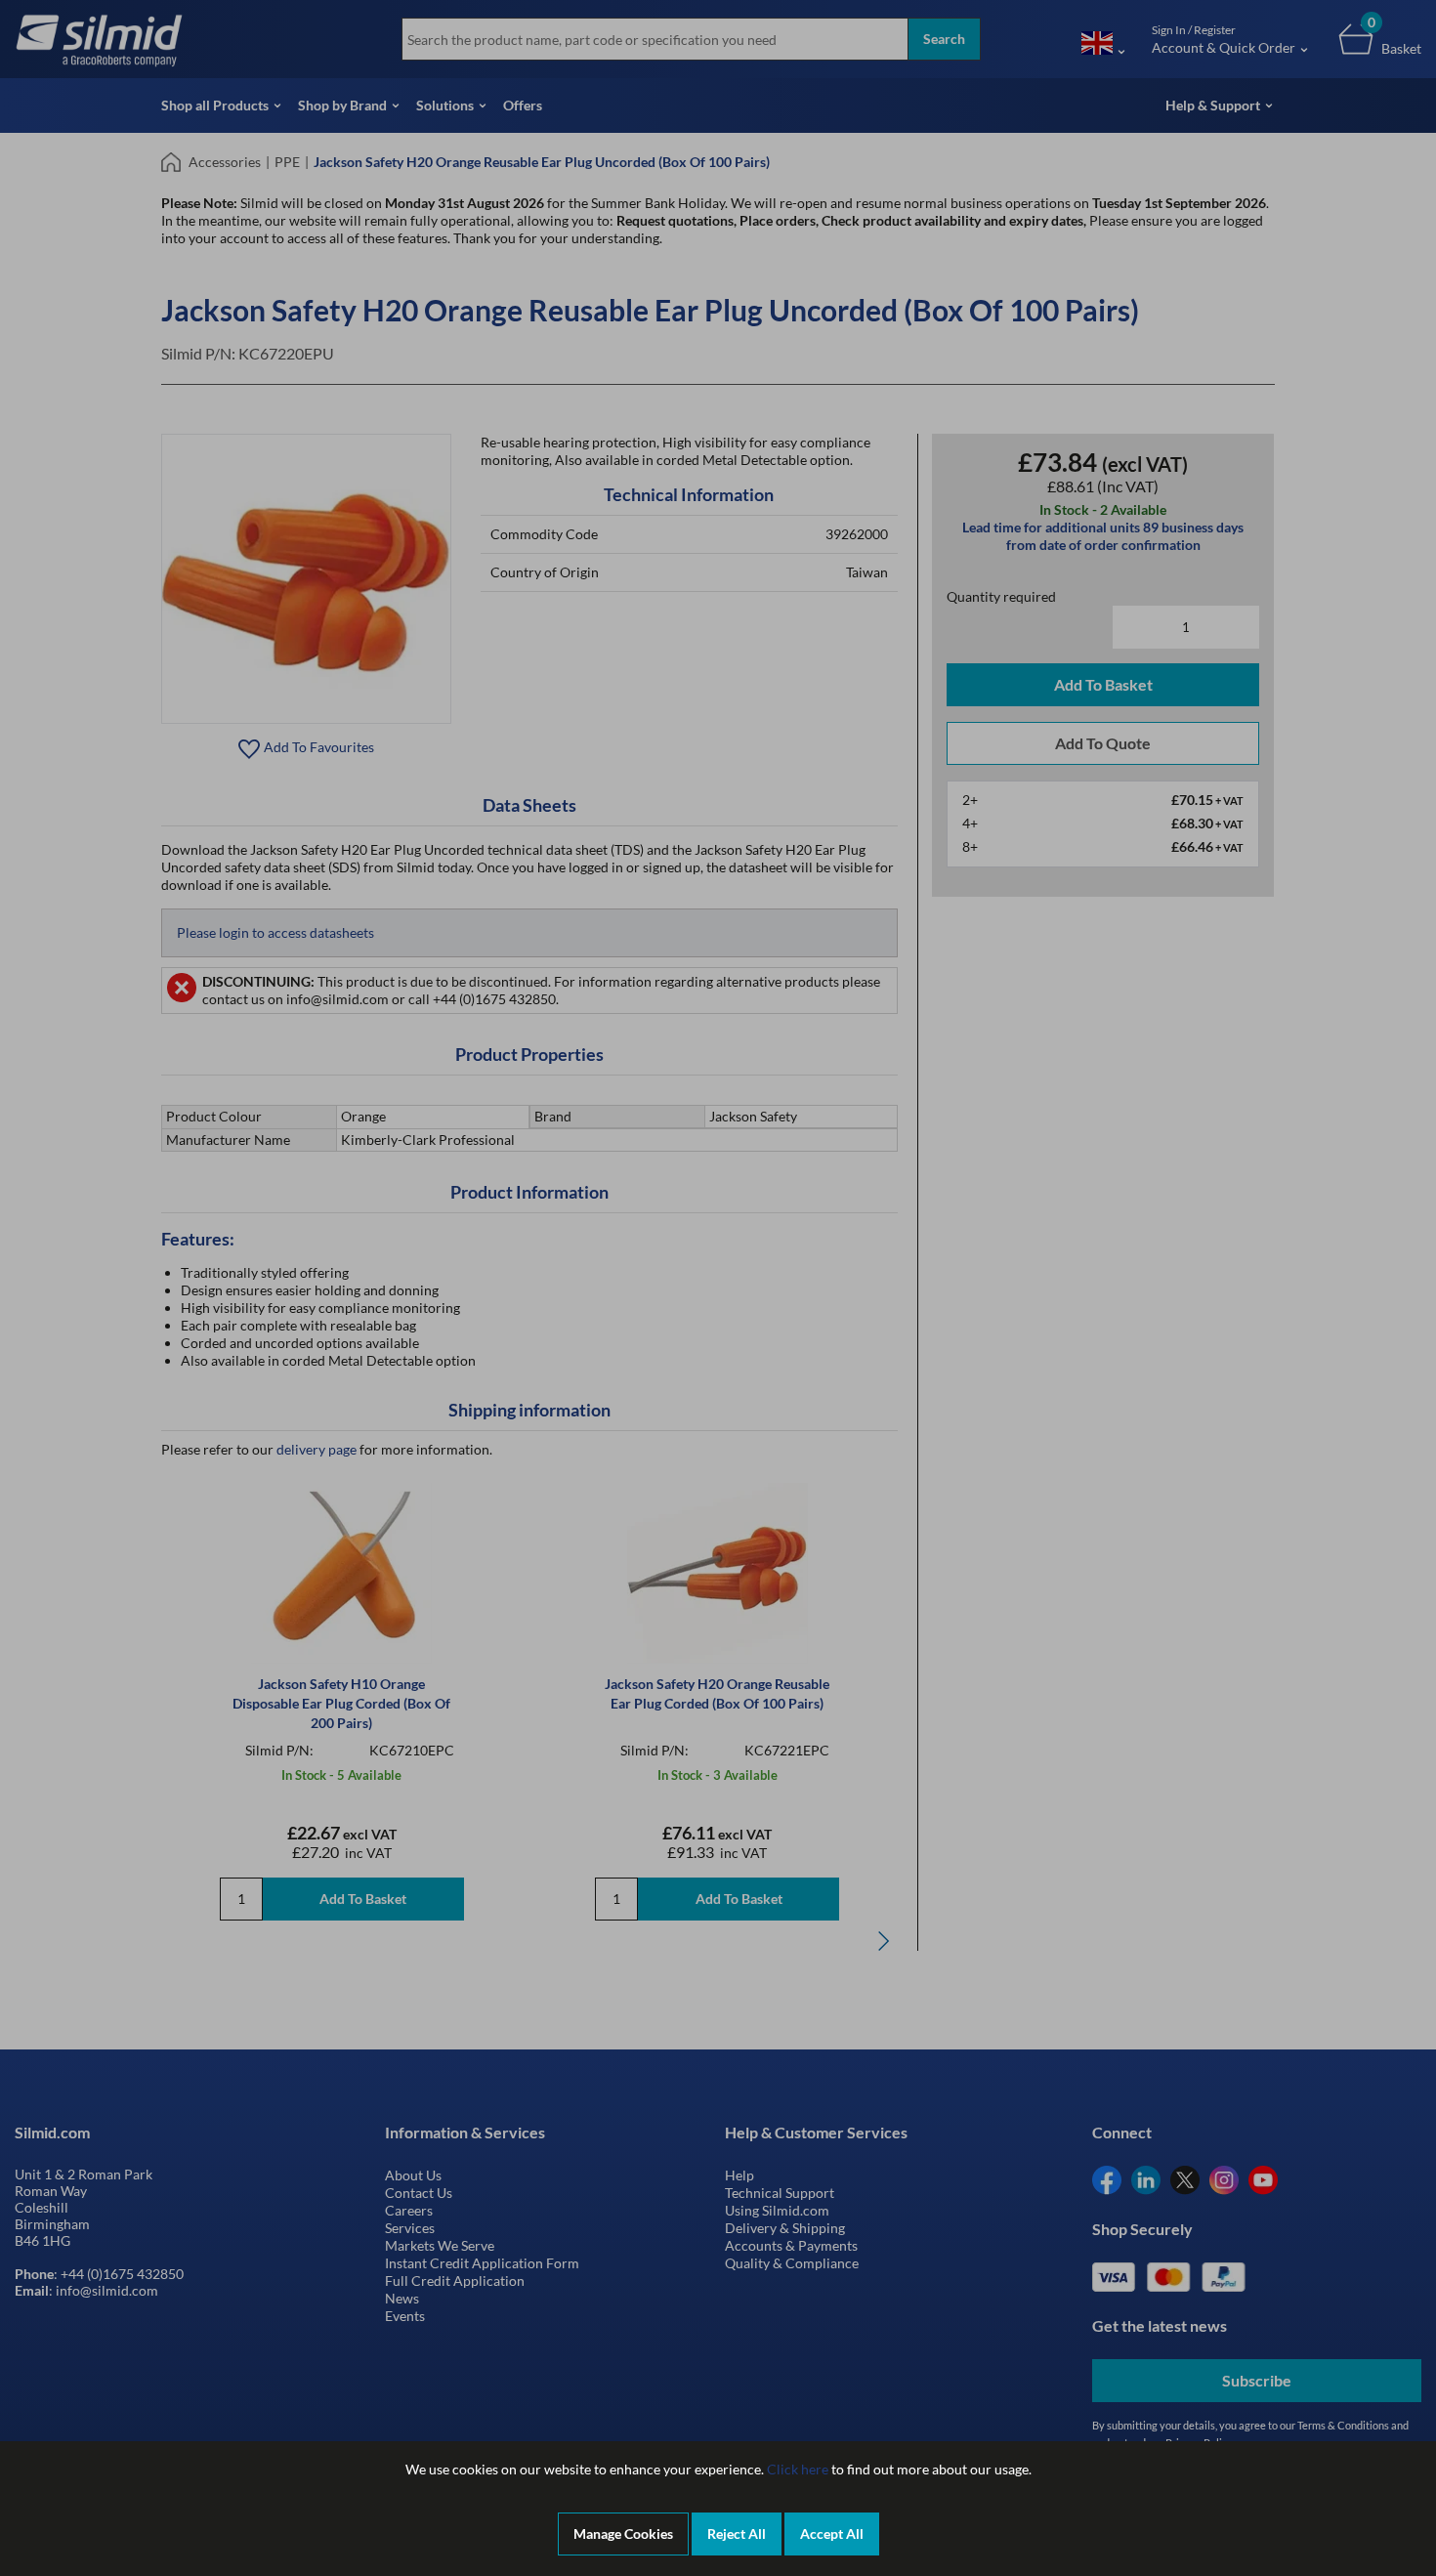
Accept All (832, 2534)
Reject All (737, 2534)
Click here (798, 2469)
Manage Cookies (623, 2534)
